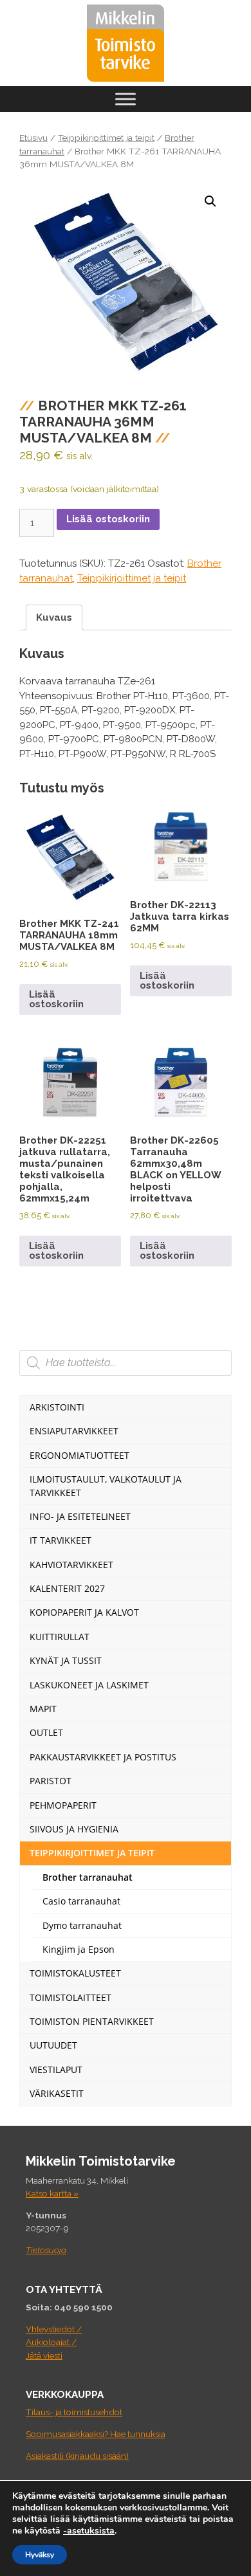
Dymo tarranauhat (82, 1925)
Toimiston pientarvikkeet (92, 2021)
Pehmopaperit (63, 1805)
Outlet (46, 1732)
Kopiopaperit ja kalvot (84, 1612)
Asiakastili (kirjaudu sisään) (77, 2456)
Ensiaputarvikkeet (74, 1431)
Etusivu (33, 138)
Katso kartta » (52, 2193)
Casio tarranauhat (81, 1901)
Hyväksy (40, 2555)
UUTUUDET (53, 2045)
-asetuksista (89, 2531)
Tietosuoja (46, 2250)
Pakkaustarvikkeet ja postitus (103, 1757)
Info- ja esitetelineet (80, 1516)
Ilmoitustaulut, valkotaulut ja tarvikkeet (106, 1485)
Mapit (43, 1709)
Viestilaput (56, 2069)
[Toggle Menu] (126, 99)
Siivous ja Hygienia (74, 1829)
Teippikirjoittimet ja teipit (106, 138)
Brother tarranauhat (88, 1877)
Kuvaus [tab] (54, 617)
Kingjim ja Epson (79, 1949)
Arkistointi (57, 1407)
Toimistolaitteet (70, 1997)
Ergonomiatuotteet (79, 1455)
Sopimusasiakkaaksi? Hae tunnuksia (96, 2434)
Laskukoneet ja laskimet (89, 1685)
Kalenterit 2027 (67, 1588)
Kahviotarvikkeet (71, 1565)
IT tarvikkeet (60, 1540)
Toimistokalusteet (75, 1973)
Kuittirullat (60, 1637)
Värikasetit (57, 2093)
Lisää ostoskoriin (108, 519)
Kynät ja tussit (66, 1660)
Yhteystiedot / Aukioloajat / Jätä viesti (54, 2342)
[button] (210, 201)
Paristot (51, 1781)
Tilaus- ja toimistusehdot (74, 2412)
